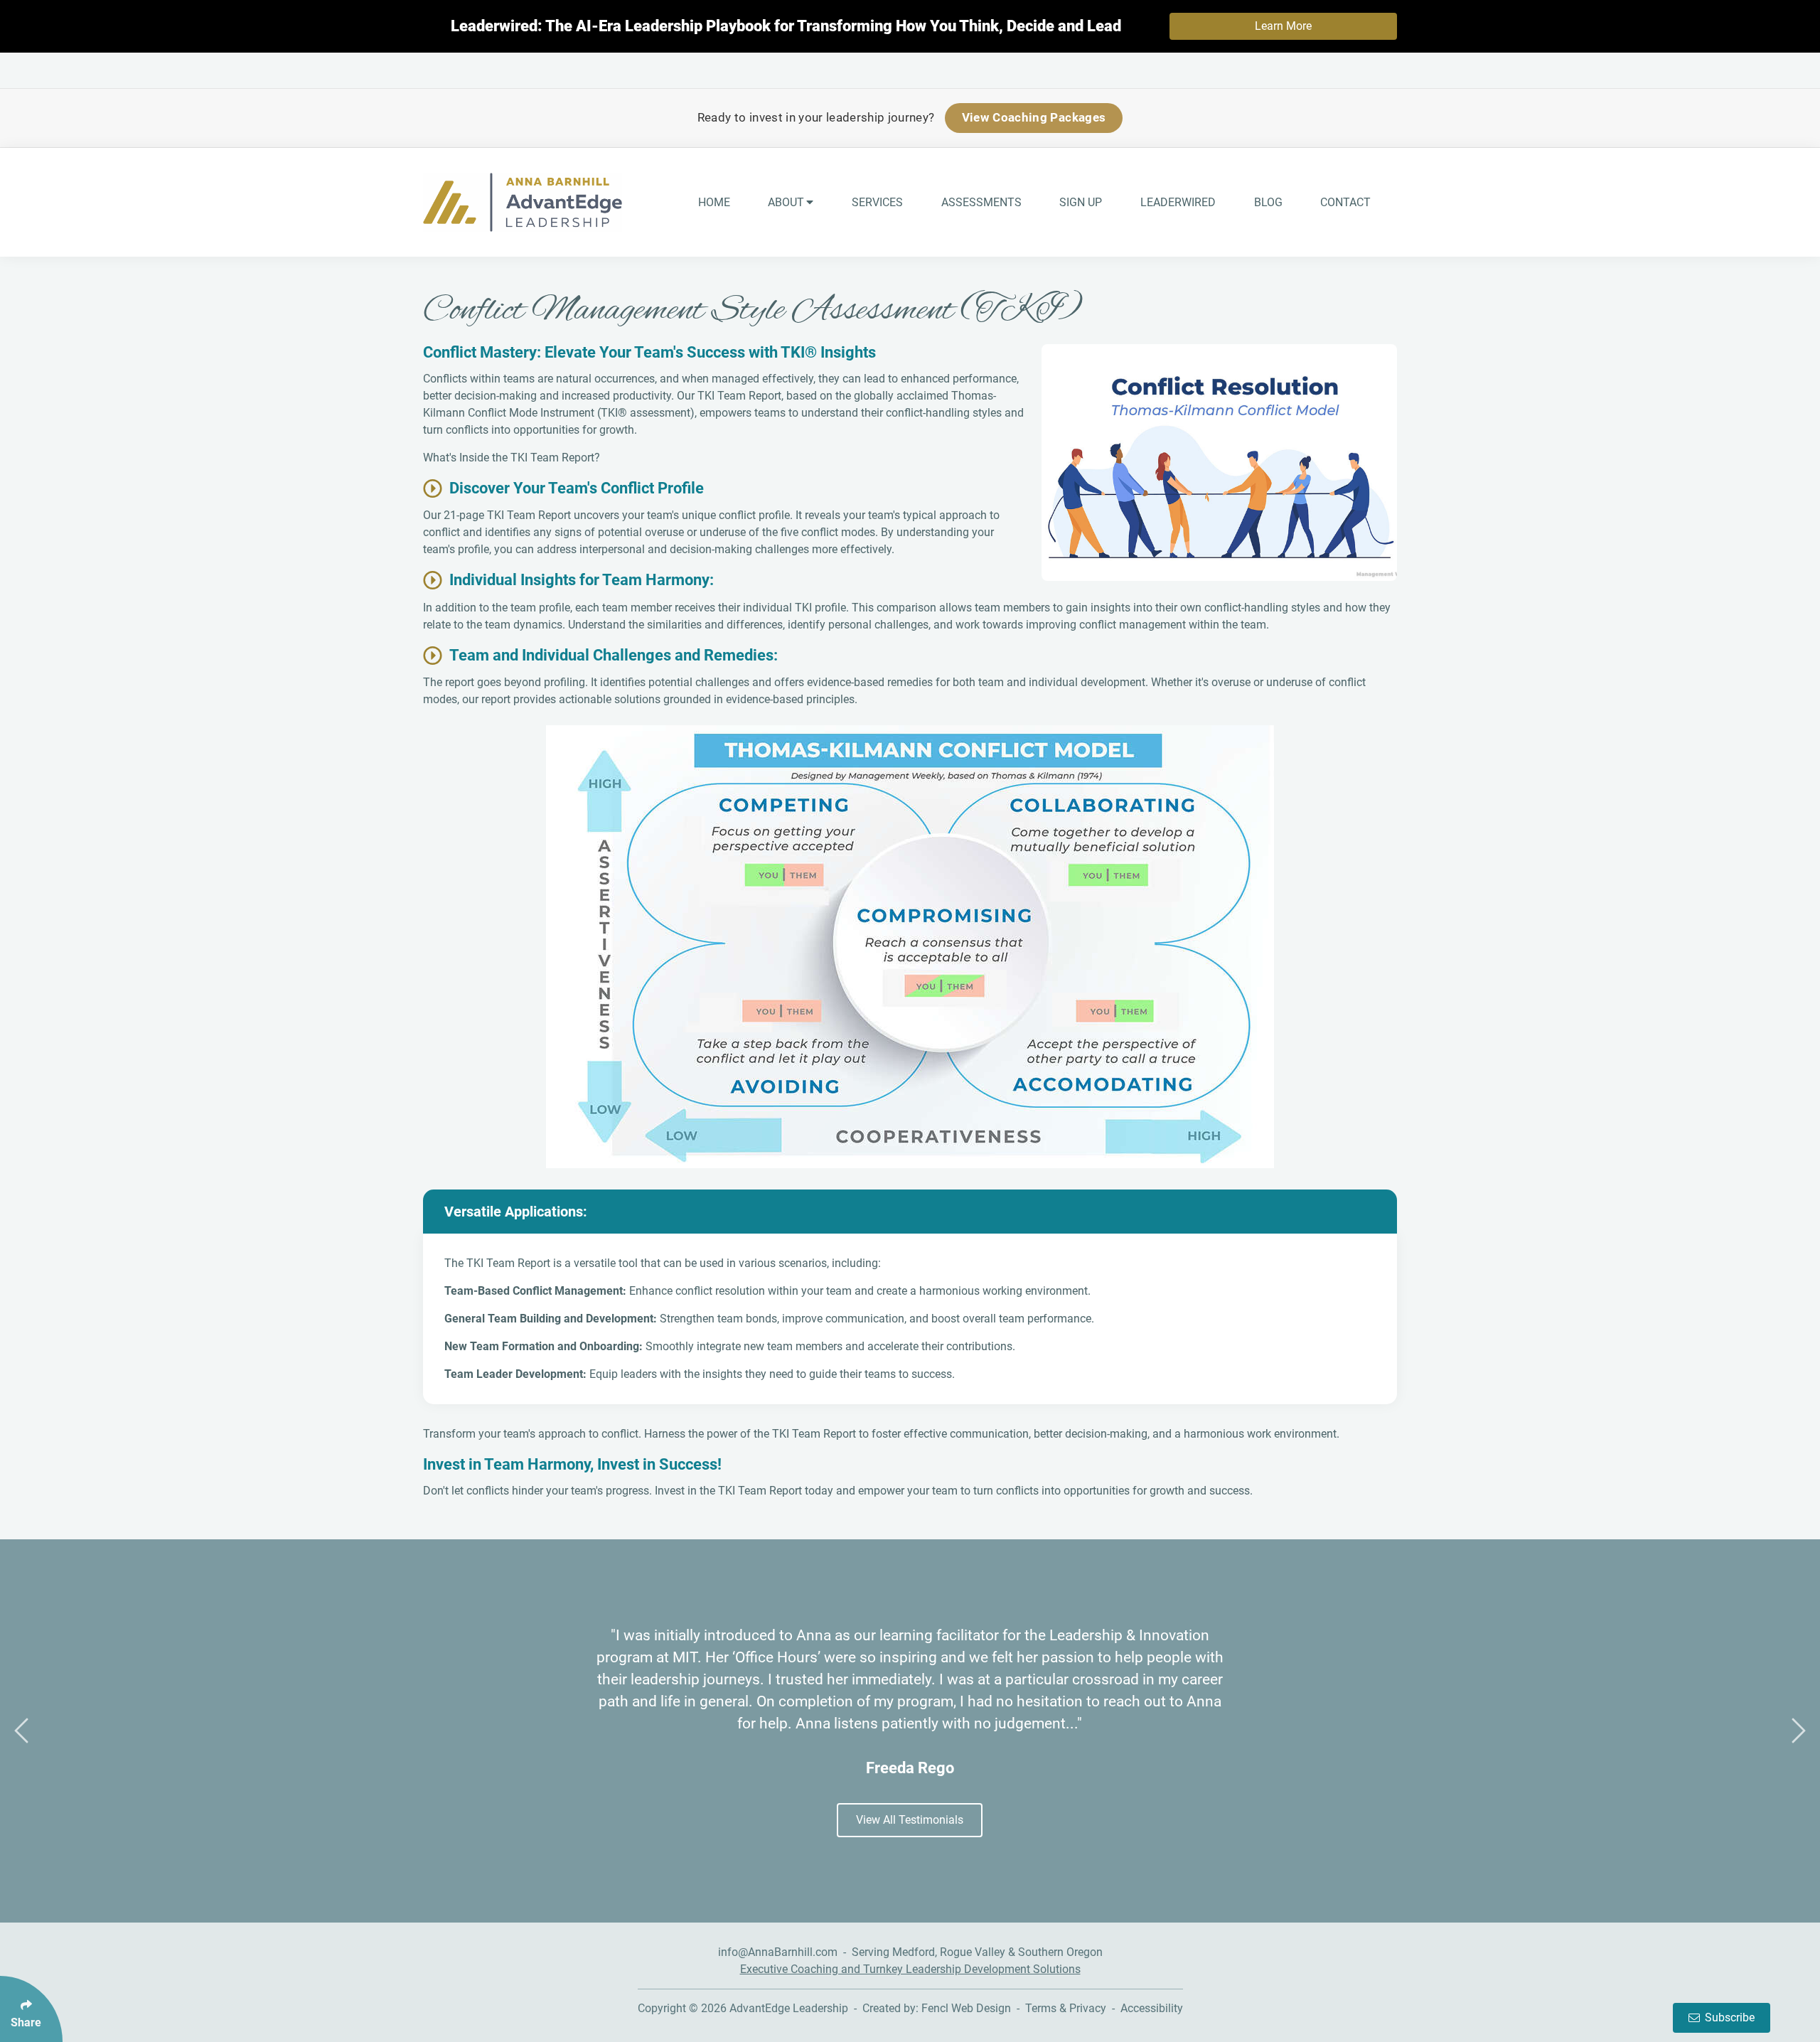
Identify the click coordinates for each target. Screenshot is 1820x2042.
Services (877, 202)
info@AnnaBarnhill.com (778, 1952)
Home (714, 202)
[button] (21, 1731)
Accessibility (1152, 2008)
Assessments (981, 202)
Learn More (1283, 26)
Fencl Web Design (966, 2008)
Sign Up (1081, 202)
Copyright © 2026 (684, 2008)
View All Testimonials (910, 1820)
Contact (1345, 202)
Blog (1268, 202)
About (786, 202)
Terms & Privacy (1066, 2008)
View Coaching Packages (1034, 117)
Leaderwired (1178, 202)
